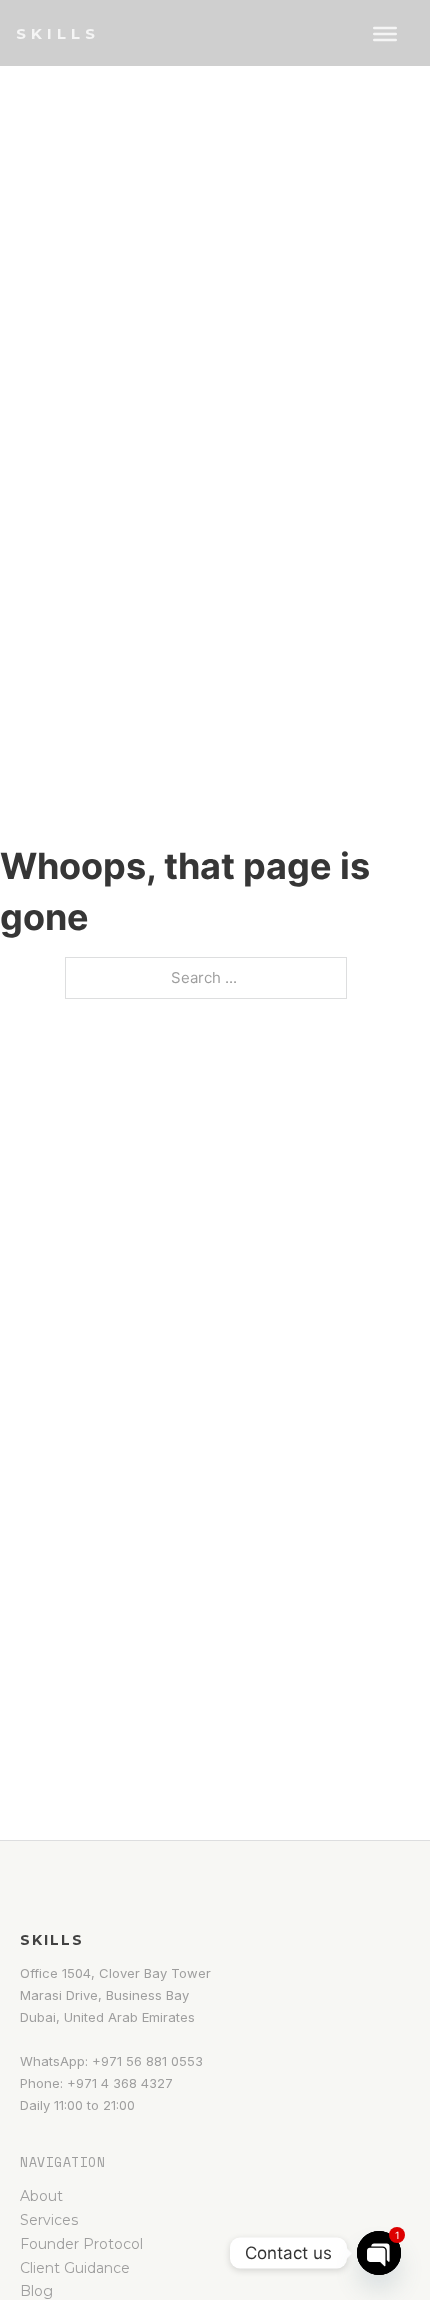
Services (49, 2220)
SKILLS (58, 33)
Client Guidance (75, 2268)
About (41, 2196)
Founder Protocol (81, 2244)
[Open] (385, 34)
